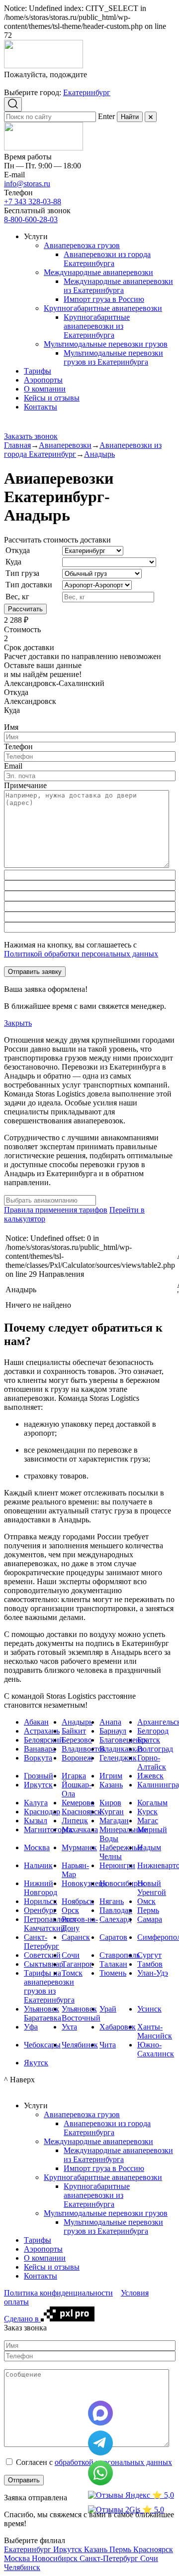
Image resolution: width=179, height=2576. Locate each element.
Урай (108, 2009)
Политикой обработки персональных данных (81, 954)
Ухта (69, 2027)
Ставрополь (120, 1955)
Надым (149, 1847)
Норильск (41, 1901)
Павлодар (116, 1910)
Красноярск (82, 1812)
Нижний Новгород (41, 1888)
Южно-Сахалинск (156, 2049)
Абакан (36, 1722)
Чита (108, 2045)
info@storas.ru (27, 184)
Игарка (74, 1776)
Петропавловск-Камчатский (51, 1924)
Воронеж (77, 1758)
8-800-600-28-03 (31, 219)
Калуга (36, 1803)
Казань (111, 1785)
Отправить (24, 2480)
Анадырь (77, 1722)
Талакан (113, 1964)
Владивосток (84, 1749)
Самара (150, 1919)
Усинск (149, 2009)
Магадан (114, 1821)
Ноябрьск (78, 1901)
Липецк (75, 1821)
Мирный (152, 1830)
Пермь (148, 1910)
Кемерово (78, 1803)
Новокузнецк (84, 1883)
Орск (70, 1910)
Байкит (74, 1731)
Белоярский (44, 1740)
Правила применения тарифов (56, 1210)
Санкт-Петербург (42, 1942)
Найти (130, 117)
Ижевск (150, 1776)
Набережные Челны (121, 1852)
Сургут (149, 1955)
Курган (112, 1812)
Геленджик (118, 1758)
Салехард (115, 1919)
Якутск (36, 2063)
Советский (42, 1955)
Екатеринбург (87, 92)
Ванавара (40, 1749)
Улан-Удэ (153, 1973)
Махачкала (80, 1830)
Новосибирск (122, 1883)
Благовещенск (124, 1740)
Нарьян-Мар (75, 1870)
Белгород (153, 1731)
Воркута (38, 1758)
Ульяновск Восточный (81, 2013)
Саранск (76, 1937)
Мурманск (79, 1847)
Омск (146, 1901)
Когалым (152, 1803)
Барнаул (113, 1731)
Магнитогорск (48, 1830)
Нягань (112, 1901)
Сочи (71, 1955)
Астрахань (42, 1731)
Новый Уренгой (152, 1888)
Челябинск (80, 2045)
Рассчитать (25, 609)
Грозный (39, 1776)
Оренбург (40, 1910)
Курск (147, 1812)
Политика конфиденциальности (58, 2293)
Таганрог (77, 1964)
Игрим (111, 1776)
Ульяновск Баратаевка (43, 2013)
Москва (37, 1847)
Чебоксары (42, 2045)
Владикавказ (121, 1749)
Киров (110, 1803)
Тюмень (113, 1973)
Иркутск (38, 1785)
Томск (72, 1973)
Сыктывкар (44, 1964)
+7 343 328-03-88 (33, 202)
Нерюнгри (117, 1865)
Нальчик (38, 1865)
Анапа (110, 1722)
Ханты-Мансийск (155, 2031)
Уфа (31, 2027)
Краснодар (42, 1812)
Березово (77, 1740)
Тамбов (150, 1964)
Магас (148, 1821)
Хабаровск (118, 2027)
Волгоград (155, 1749)
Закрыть (18, 1023)
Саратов (113, 1937)
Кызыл (36, 1821)
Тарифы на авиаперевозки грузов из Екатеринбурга (49, 1986)
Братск (149, 1740)
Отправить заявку (35, 972)
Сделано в (22, 2319)
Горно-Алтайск (152, 1762)
